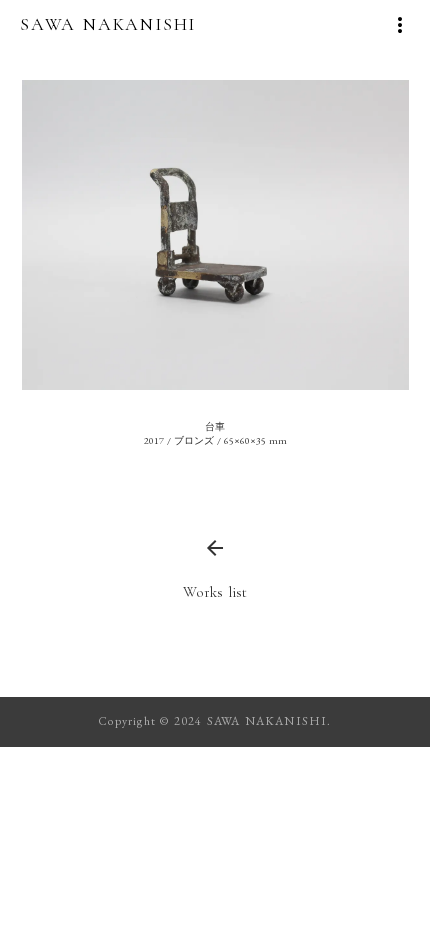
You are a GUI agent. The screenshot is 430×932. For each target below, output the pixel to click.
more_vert (400, 25)
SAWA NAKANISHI (108, 24)
